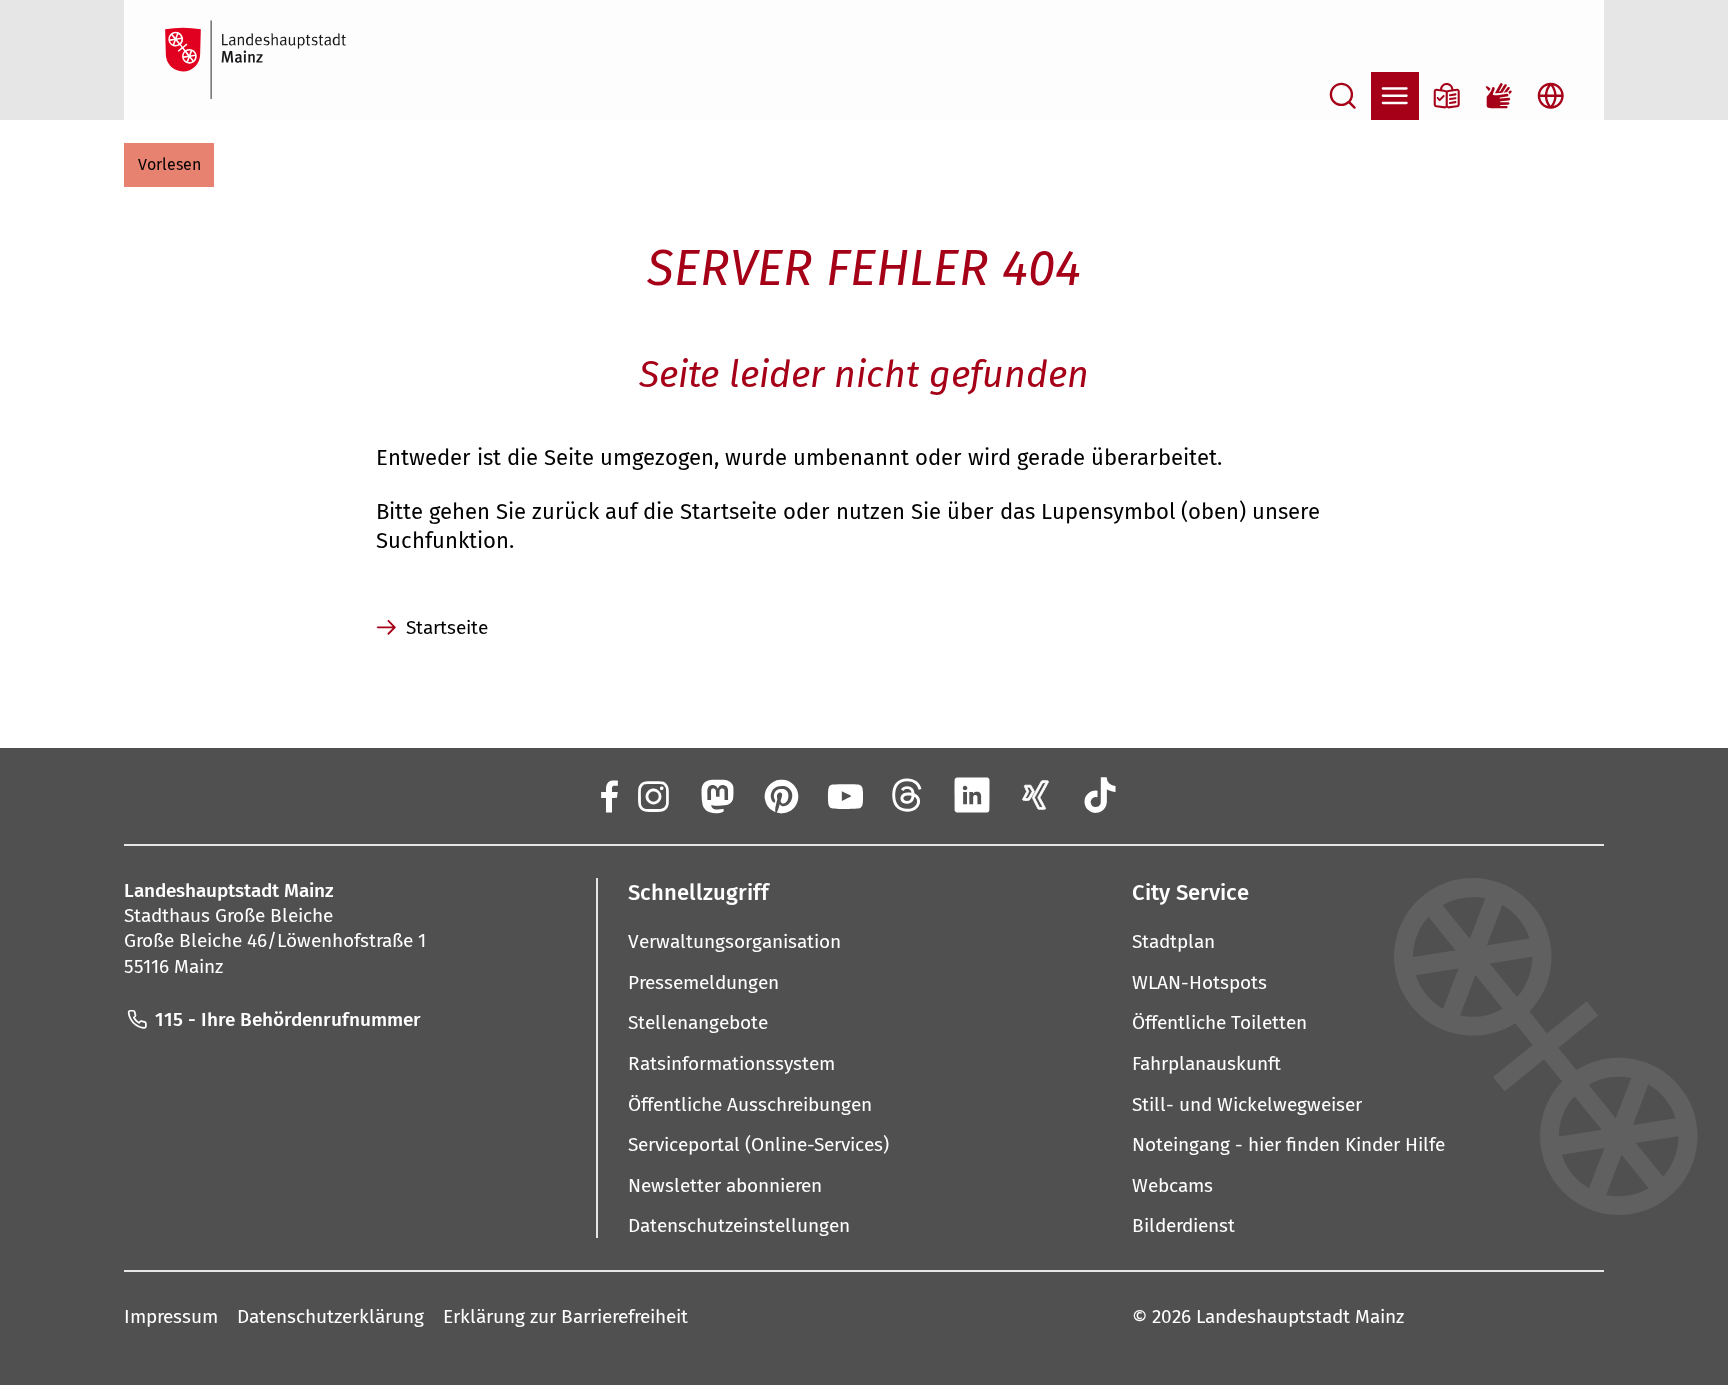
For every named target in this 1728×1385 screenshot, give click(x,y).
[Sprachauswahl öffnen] (1551, 96)
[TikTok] (1100, 795)
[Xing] (1036, 795)
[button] (169, 165)
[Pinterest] (780, 795)
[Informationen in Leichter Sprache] (1447, 96)
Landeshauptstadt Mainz (1300, 1316)
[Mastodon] (716, 795)
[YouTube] (844, 795)
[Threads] (908, 795)
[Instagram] (652, 795)
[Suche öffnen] (1343, 96)
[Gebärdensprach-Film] (1499, 96)
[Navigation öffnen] (1395, 96)
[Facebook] (608, 795)
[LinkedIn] (972, 795)
